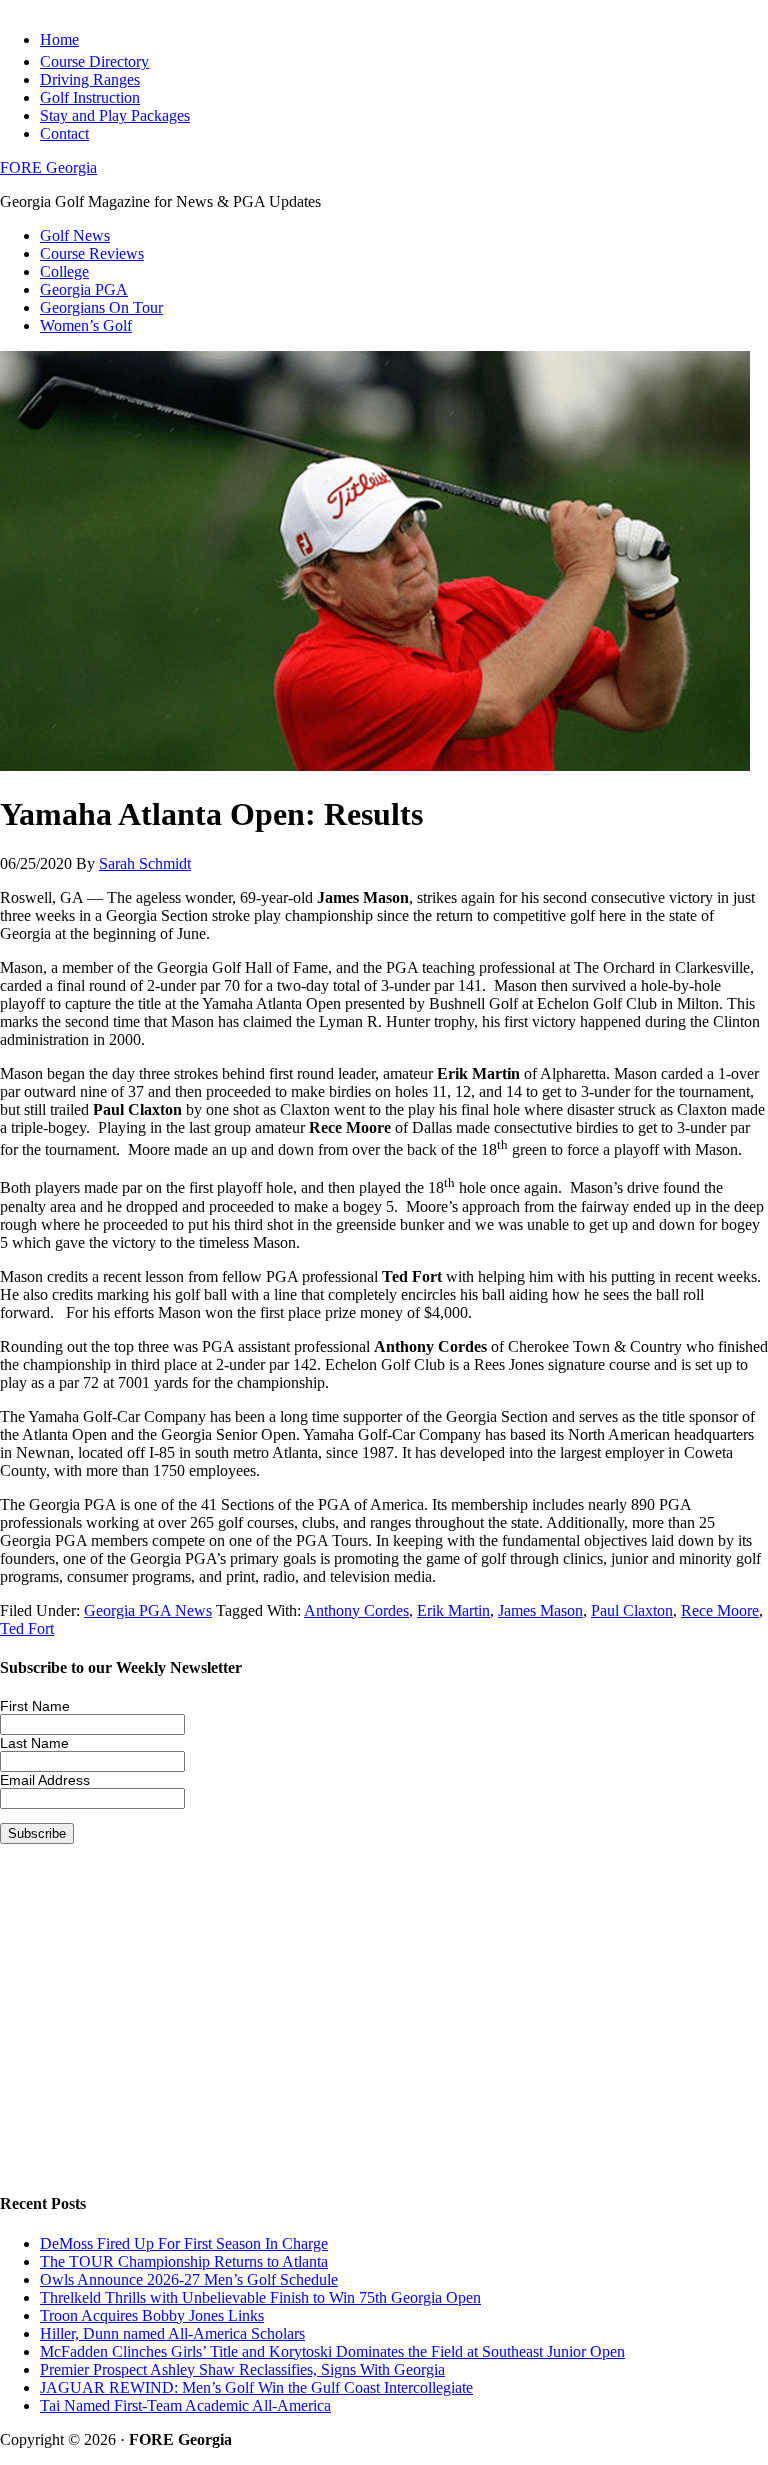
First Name (35, 1706)
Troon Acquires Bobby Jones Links (152, 2315)
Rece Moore (720, 1610)
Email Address (45, 1780)
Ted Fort (27, 1628)
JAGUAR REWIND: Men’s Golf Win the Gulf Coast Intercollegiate (256, 2387)
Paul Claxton (632, 1610)
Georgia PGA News (148, 1610)
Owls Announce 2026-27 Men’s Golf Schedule (189, 2279)
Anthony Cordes (356, 1610)
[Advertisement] (384, 2034)
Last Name (34, 1743)
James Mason (540, 1610)
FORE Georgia (48, 167)
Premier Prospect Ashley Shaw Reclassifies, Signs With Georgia (242, 2369)
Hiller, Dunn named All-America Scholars (172, 2333)
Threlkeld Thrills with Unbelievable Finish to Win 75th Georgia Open (260, 2297)
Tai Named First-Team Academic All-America (185, 2405)
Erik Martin (453, 1610)
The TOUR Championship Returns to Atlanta (184, 2261)
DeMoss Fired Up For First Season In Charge (184, 2243)
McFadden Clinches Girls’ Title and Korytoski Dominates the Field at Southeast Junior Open (332, 2351)
